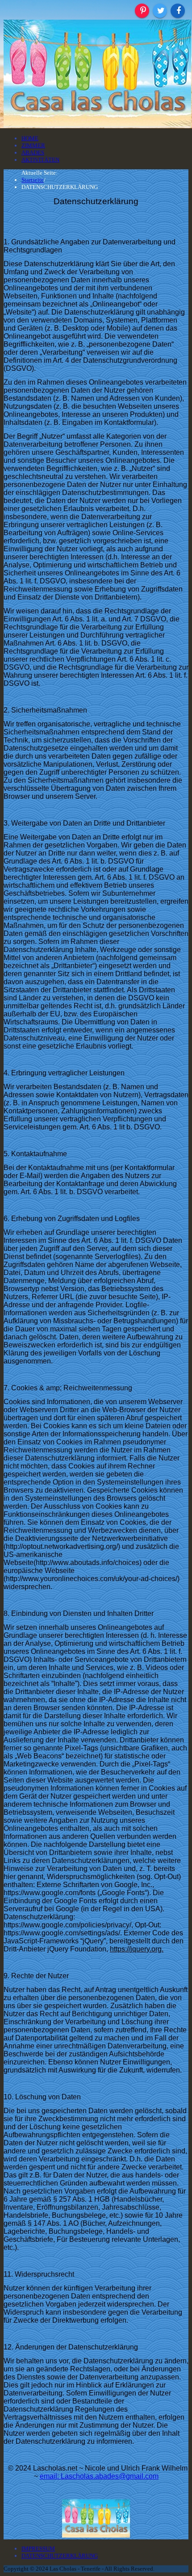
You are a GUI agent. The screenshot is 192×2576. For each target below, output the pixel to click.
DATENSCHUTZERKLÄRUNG (60, 2556)
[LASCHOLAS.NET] (97, 125)
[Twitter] (160, 11)
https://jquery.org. (137, 1949)
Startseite (33, 180)
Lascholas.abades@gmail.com (110, 2476)
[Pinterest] (142, 11)
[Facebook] (178, 11)
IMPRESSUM (38, 2549)
